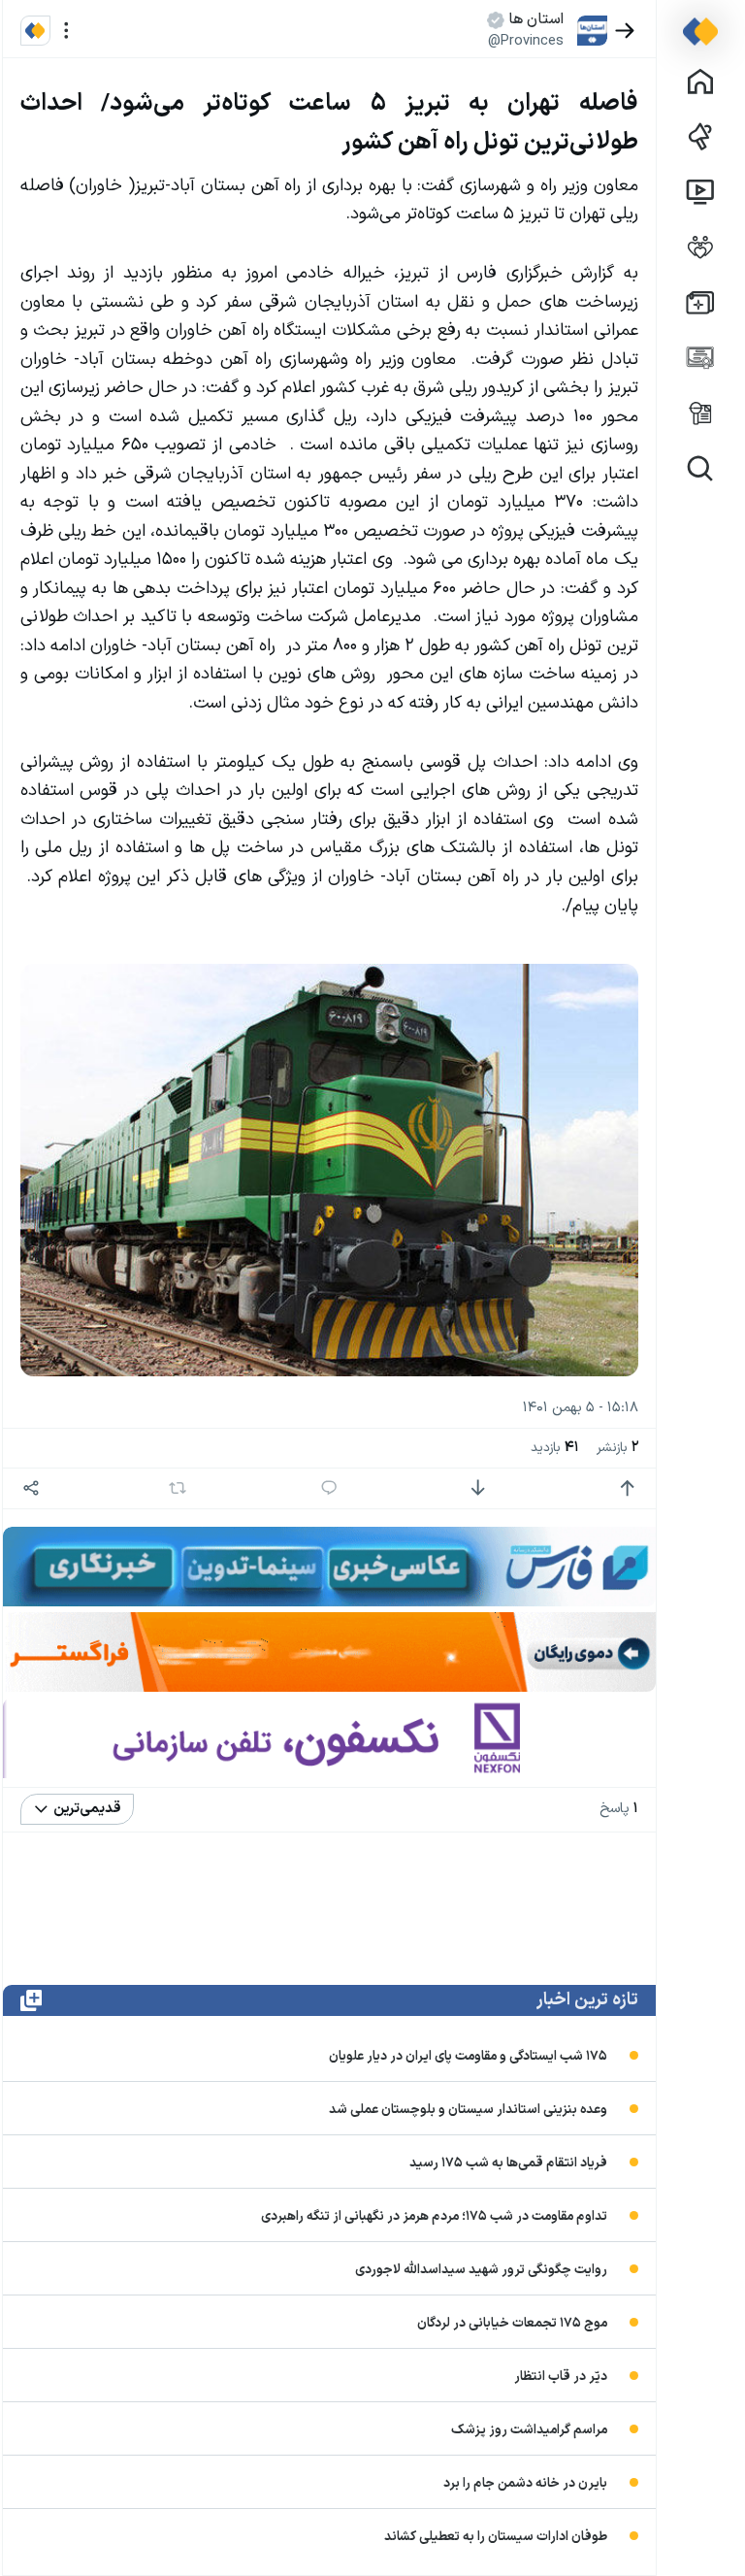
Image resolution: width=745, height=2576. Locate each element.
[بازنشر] (178, 1488)
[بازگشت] (625, 31)
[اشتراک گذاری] (32, 1488)
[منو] (66, 31)
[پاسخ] (329, 1488)
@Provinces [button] (526, 41)
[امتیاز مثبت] (627, 1488)
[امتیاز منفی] (478, 1488)
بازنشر (617, 1448)
